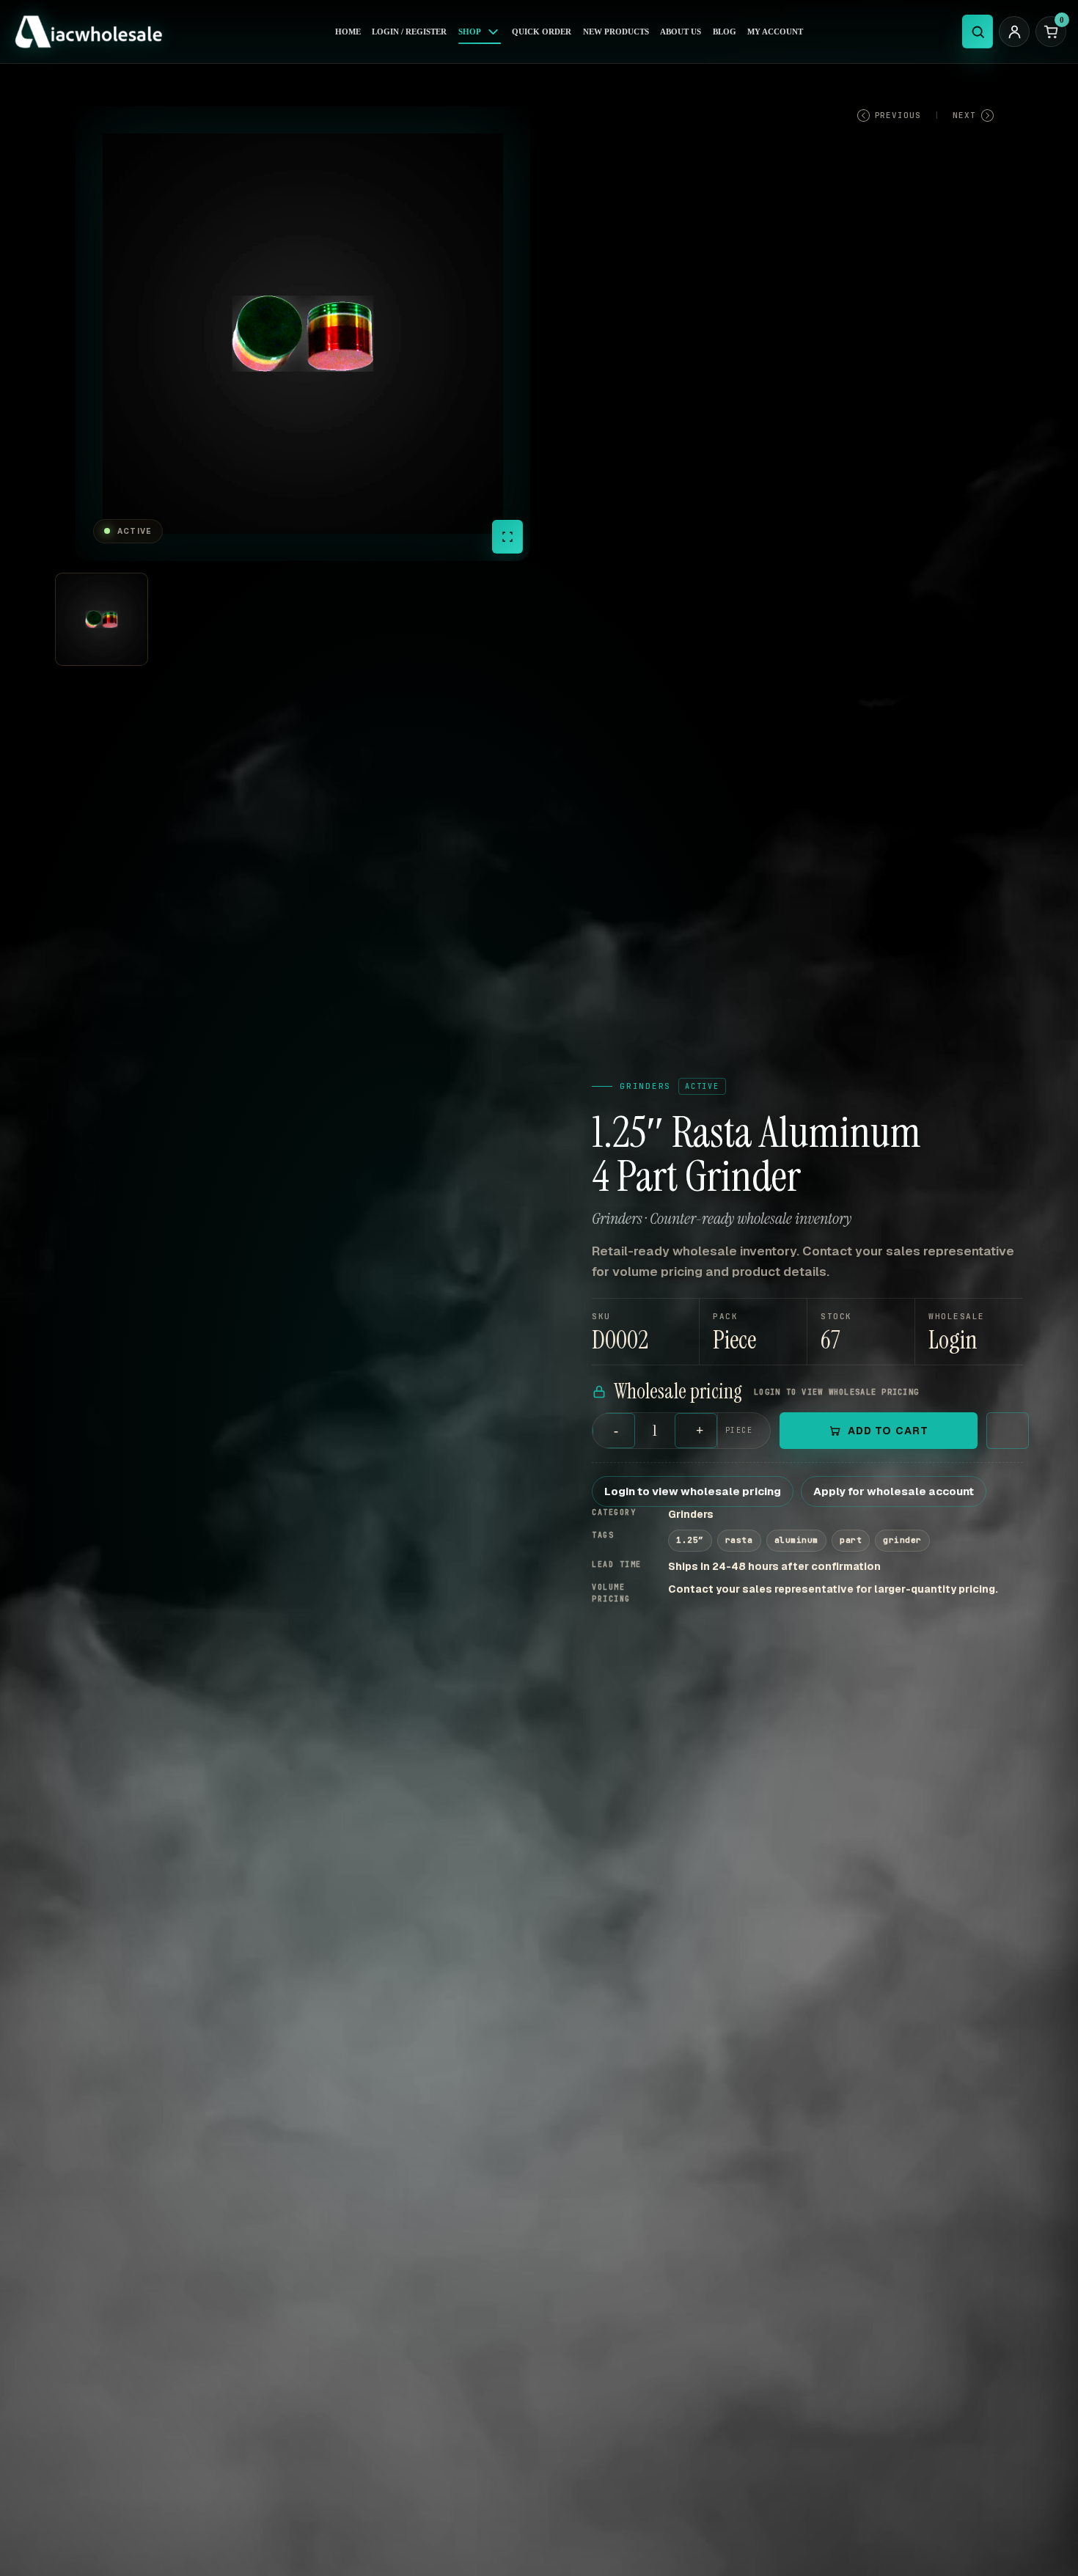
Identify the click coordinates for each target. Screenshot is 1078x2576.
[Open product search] (978, 32)
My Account (775, 32)
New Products (616, 32)
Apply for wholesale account (894, 1491)
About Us (681, 32)
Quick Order (542, 32)
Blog (725, 32)
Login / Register (409, 32)
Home (348, 32)
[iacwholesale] (94, 32)
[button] (969, 1332)
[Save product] (1008, 1431)
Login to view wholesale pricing (693, 1491)
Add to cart (888, 1431)
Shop (470, 32)
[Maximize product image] (507, 537)
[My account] (1014, 32)
